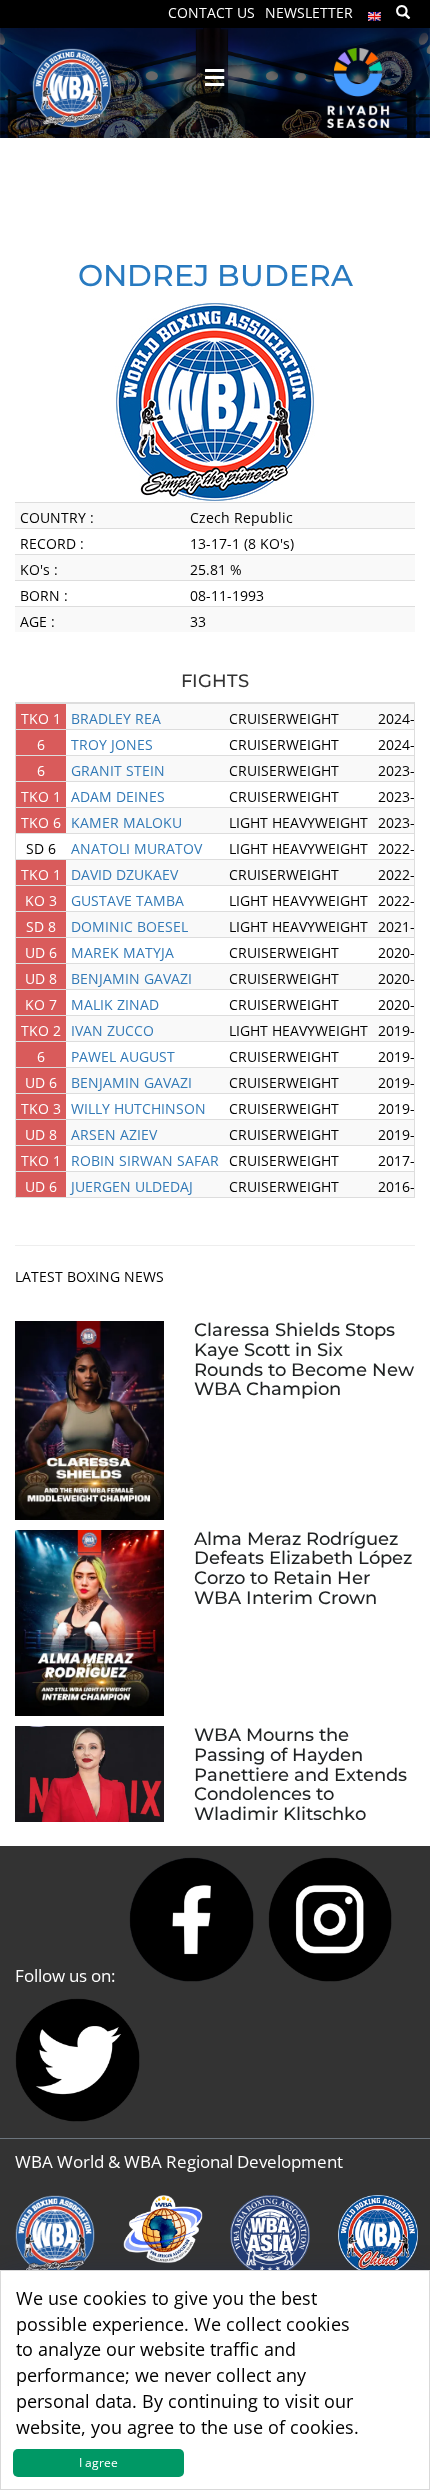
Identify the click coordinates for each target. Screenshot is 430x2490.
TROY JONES (112, 744)
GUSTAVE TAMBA (127, 900)
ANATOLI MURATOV (136, 848)
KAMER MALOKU (126, 822)
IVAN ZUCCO (112, 1030)
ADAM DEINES (118, 796)
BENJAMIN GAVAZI (131, 978)
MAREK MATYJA (122, 952)
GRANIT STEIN (118, 770)
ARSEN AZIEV (114, 1134)
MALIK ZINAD (115, 1004)
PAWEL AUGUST (123, 1056)
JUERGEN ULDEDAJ (132, 1186)
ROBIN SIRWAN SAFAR (145, 1160)
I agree (98, 2462)
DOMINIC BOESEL (129, 926)
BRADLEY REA (116, 718)
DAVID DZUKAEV (124, 874)
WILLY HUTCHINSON (138, 1108)
